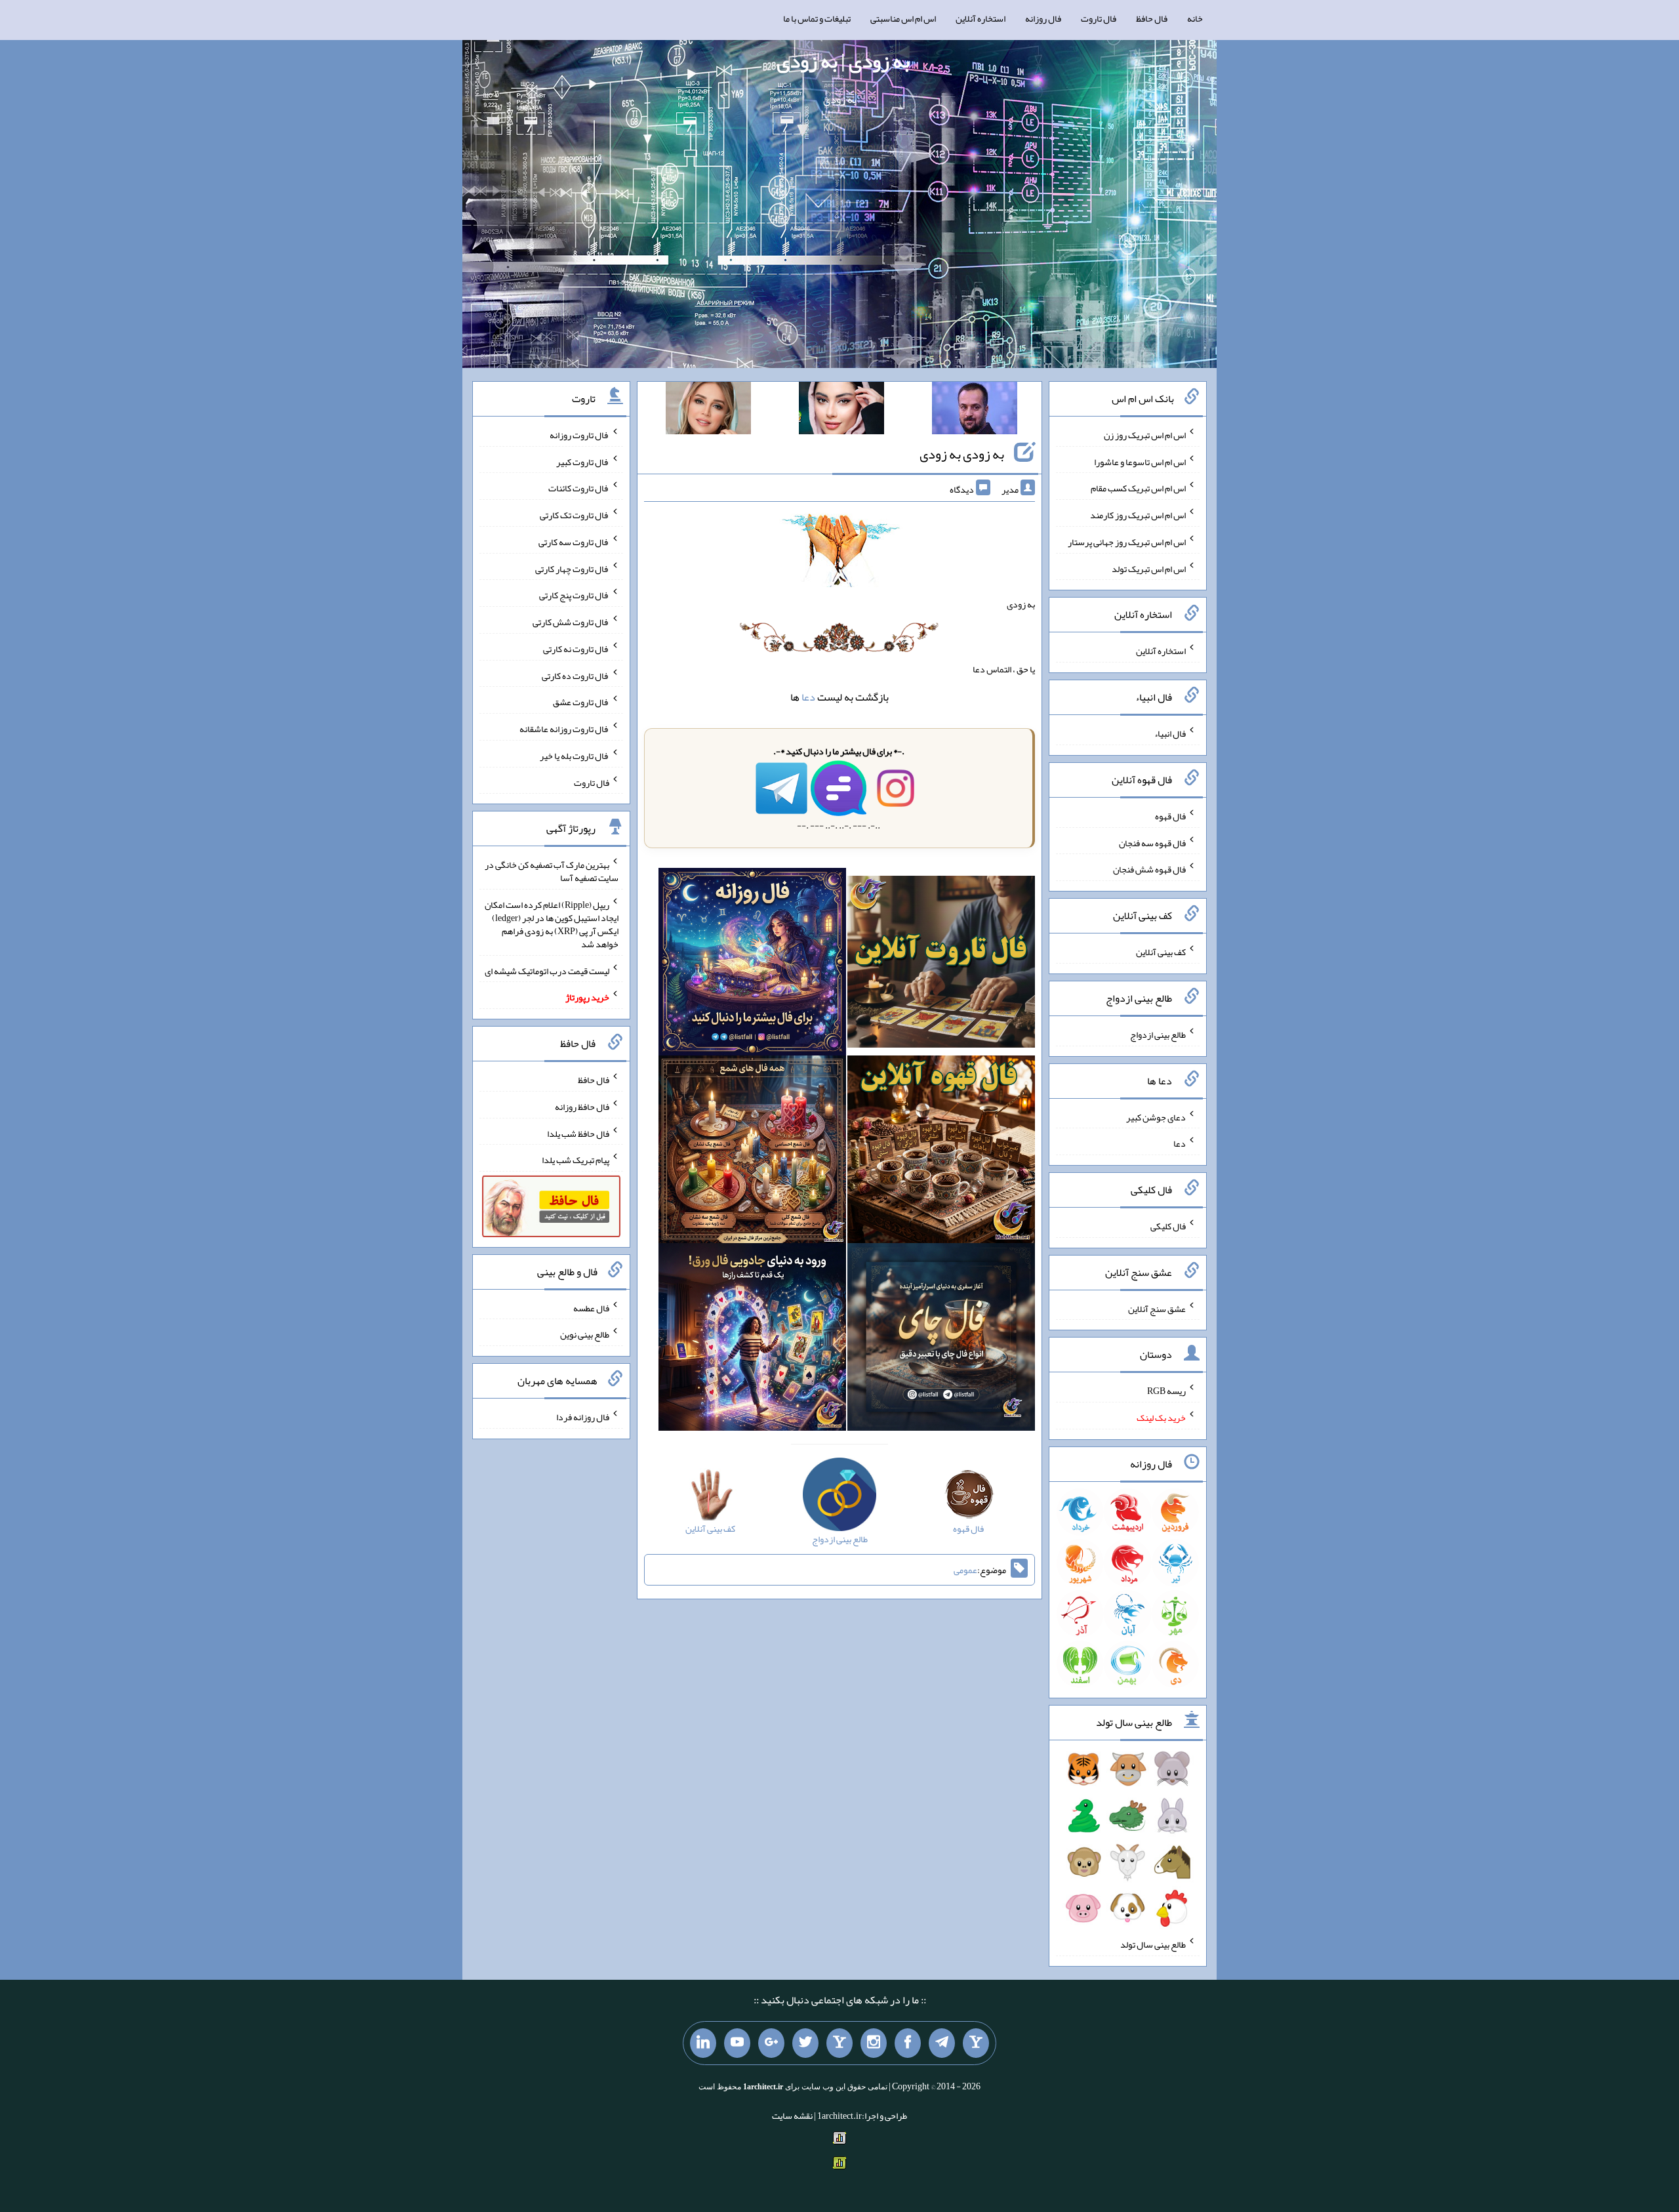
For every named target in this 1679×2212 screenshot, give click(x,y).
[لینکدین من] (703, 2043)
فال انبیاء (1170, 733)
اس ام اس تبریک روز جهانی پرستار (1127, 542)
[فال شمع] (752, 1152)
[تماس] (839, 2043)
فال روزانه (1043, 18)
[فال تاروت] (941, 964)
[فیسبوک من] (908, 2043)
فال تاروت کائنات (579, 488)
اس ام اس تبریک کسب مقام (1138, 488)
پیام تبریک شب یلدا (576, 1160)
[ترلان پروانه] (841, 411)
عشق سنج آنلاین (1157, 1308)
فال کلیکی (1168, 1226)
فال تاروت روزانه (579, 435)
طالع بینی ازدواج (1158, 1034)
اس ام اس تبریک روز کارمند (1138, 515)
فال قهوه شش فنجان (1149, 869)
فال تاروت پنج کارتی (574, 595)
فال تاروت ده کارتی (576, 675)
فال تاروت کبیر (583, 461)
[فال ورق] (752, 1340)
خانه (1195, 18)
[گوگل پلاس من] (771, 2043)
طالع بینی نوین (585, 1334)
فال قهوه (1170, 816)
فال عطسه (591, 1307)
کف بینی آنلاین (1161, 952)
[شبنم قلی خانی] (708, 411)
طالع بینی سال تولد (1153, 1944)
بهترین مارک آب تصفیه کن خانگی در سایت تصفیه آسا (552, 871)
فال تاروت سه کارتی (574, 542)
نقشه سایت (792, 2116)
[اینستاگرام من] (874, 2043)
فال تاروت (1099, 18)
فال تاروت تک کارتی (575, 515)
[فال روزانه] (752, 964)
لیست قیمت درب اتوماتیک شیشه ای (547, 970)
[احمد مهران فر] (975, 411)
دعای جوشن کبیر (1156, 1116)
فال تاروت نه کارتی (576, 649)
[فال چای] (941, 1340)
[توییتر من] (805, 2043)
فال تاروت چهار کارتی (572, 568)
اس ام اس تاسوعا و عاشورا (1140, 461)
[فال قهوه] (941, 1152)
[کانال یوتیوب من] (737, 2043)
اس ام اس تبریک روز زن (1145, 435)
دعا (808, 697)
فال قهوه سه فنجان (1152, 842)
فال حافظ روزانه (582, 1107)
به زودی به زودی (962, 454)
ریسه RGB (1166, 1391)
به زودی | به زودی (843, 61)
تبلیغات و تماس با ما (817, 18)
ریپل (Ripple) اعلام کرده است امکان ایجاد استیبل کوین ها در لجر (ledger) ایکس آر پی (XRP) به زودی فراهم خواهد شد (552, 924)
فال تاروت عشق (581, 702)
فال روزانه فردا (583, 1417)
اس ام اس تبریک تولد (1149, 568)
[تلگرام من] (942, 2043)
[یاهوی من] (976, 2043)
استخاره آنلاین (981, 18)
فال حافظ (1152, 18)
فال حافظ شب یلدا (578, 1133)
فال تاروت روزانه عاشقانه (564, 729)
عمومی (965, 1570)
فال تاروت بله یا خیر (575, 756)
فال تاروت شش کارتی (571, 622)
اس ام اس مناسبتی (903, 18)
